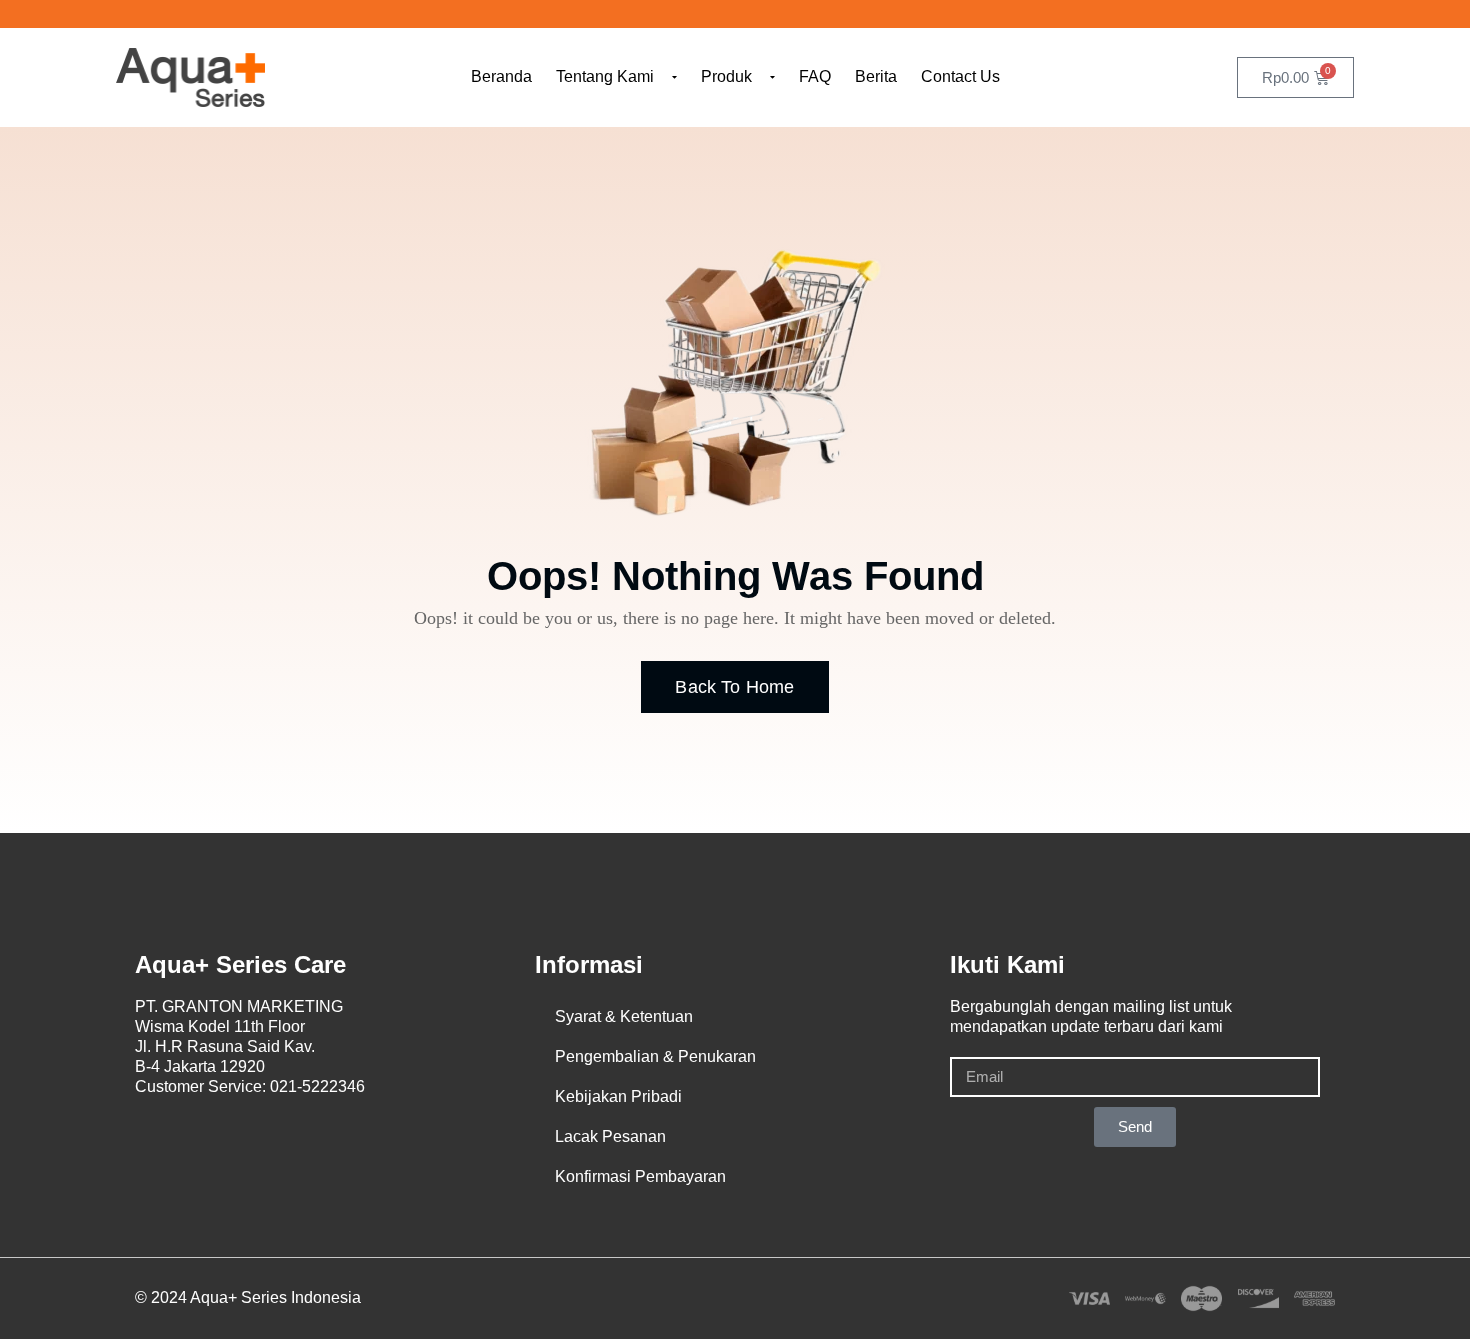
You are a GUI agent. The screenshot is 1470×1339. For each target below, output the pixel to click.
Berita (876, 76)
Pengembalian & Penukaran (655, 1056)
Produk (726, 76)
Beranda (501, 76)
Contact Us (960, 76)
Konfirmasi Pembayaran (640, 1176)
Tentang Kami (605, 76)
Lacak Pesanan (610, 1136)
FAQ (815, 76)
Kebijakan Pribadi (618, 1096)
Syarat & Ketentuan (624, 1016)
